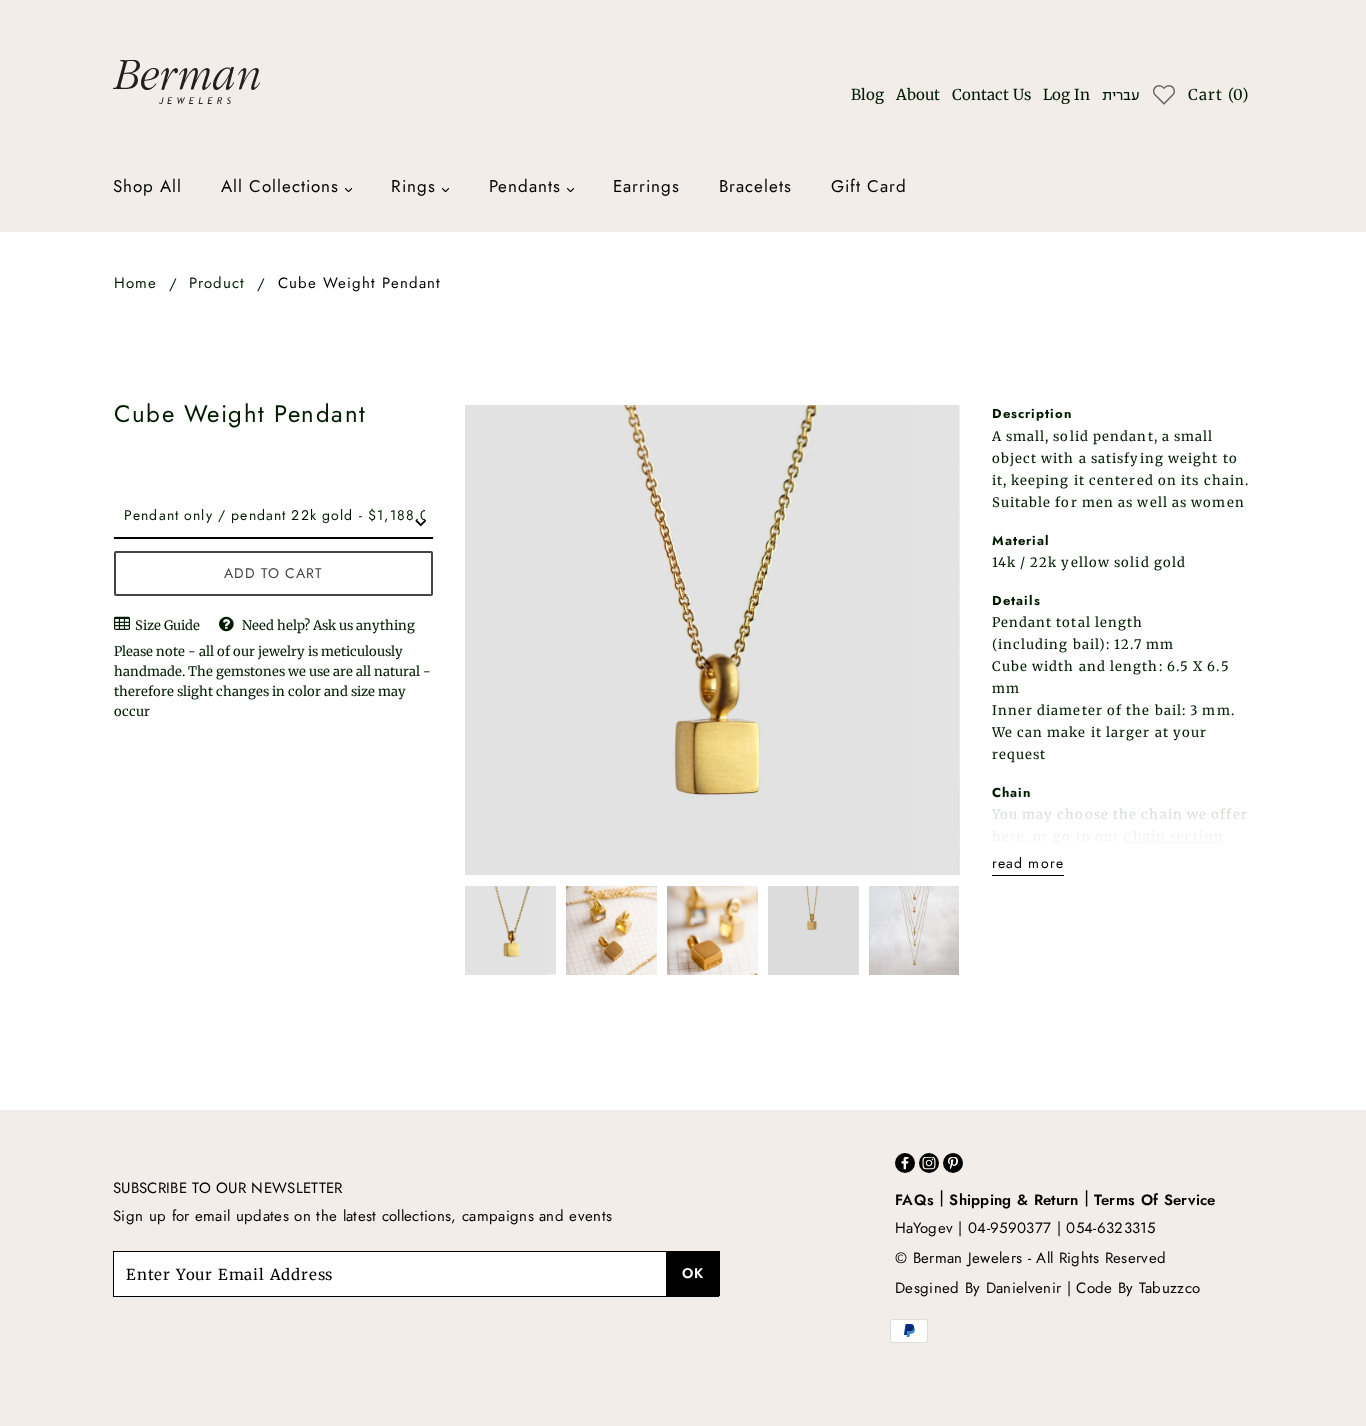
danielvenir (1024, 1288)
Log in (1066, 94)
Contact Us (991, 94)
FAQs (914, 1200)
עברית (1120, 96)
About (918, 94)
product (217, 283)
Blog (867, 94)
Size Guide (166, 625)
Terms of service (1155, 1200)
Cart (1218, 94)
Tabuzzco (1170, 1288)
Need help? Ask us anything (328, 625)
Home (135, 283)
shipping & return (1013, 1200)
